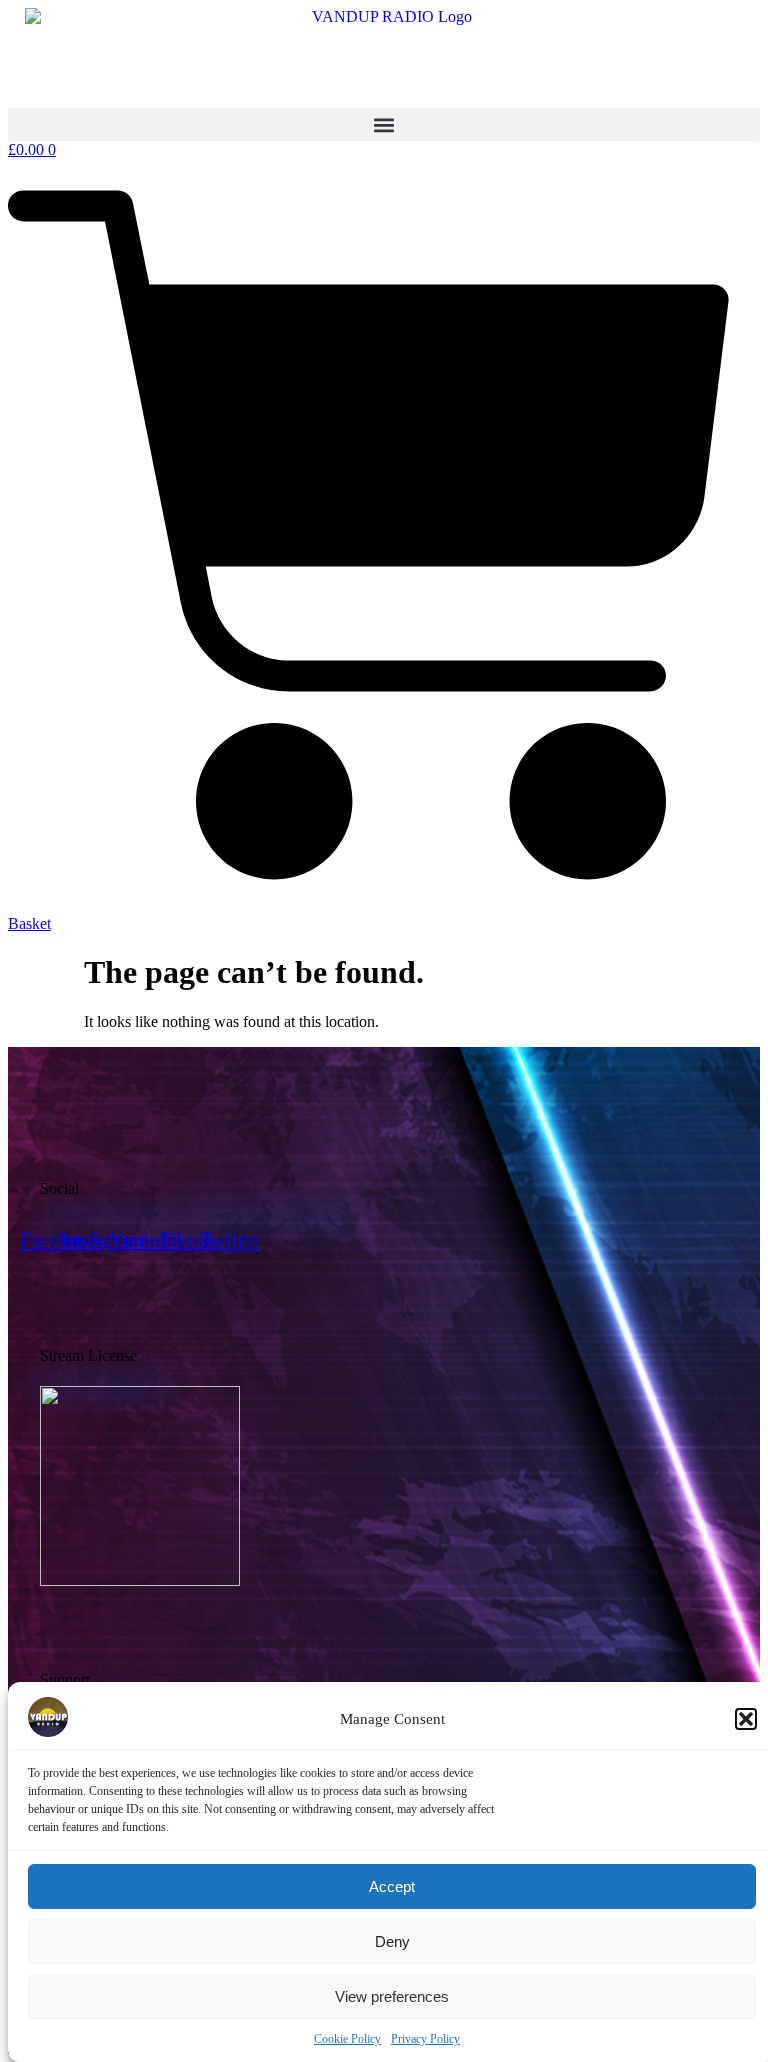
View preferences (392, 1996)
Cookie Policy (347, 2039)
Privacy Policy (425, 2039)
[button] (746, 1719)
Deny (392, 1941)
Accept (392, 1886)
